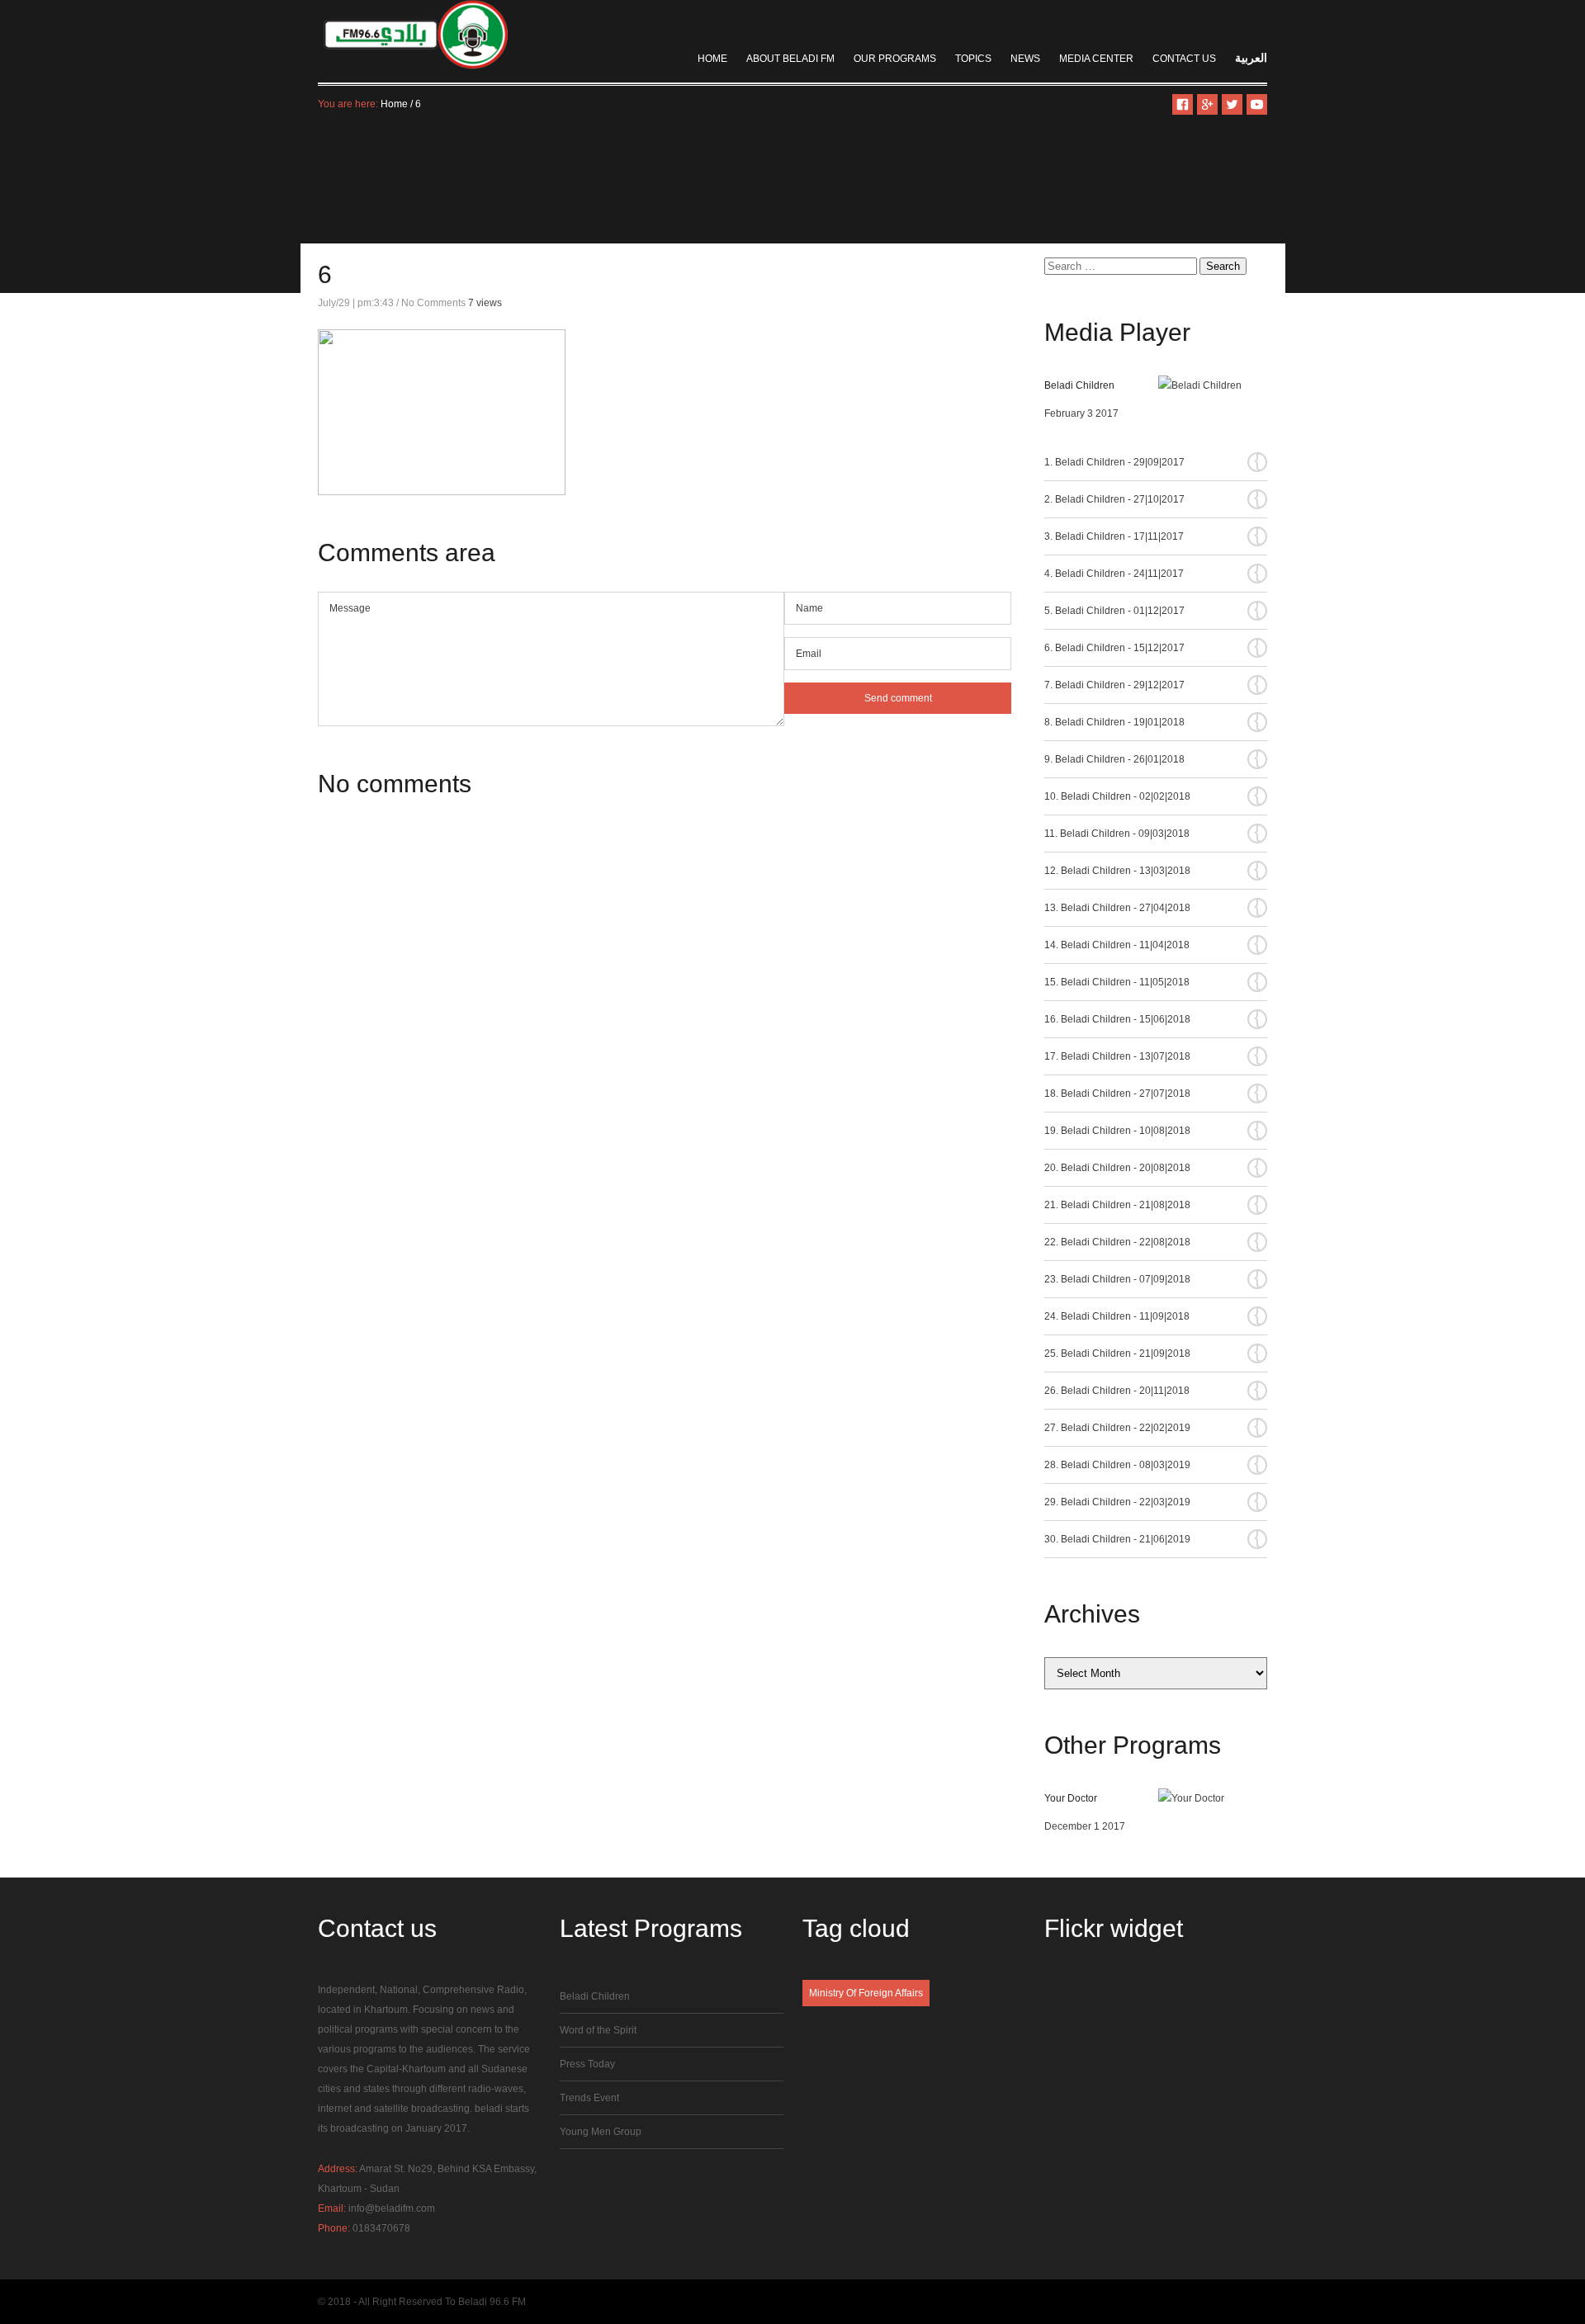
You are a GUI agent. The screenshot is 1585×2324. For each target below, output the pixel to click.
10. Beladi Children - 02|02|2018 (1152, 796)
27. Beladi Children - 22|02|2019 (1152, 1427)
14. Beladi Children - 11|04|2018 (1152, 944)
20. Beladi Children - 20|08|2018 (1152, 1167)
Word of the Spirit (598, 2030)
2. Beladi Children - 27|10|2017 (1152, 498)
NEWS (1025, 59)
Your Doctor (1071, 1798)
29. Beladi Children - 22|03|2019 (1152, 1501)
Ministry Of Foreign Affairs (866, 1993)
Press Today (587, 2064)
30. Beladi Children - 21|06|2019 (1152, 1538)
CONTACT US (1184, 59)
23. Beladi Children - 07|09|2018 (1152, 1278)
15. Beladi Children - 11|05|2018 (1152, 981)
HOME (712, 59)
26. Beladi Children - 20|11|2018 (1152, 1390)
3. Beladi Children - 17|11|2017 (1152, 536)
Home (394, 104)
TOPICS (973, 59)
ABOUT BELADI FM (790, 59)
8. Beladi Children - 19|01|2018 (1152, 721)
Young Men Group (601, 2132)
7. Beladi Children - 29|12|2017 (1152, 684)
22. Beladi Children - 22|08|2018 (1152, 1241)
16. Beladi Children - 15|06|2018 (1152, 1018)
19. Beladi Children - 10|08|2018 (1152, 1130)
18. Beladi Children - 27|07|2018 (1152, 1093)
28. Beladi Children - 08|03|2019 (1152, 1464)
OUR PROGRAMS (895, 59)
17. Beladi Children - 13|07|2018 (1152, 1056)
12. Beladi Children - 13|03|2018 (1152, 870)
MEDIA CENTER (1096, 59)
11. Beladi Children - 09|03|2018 (1152, 833)
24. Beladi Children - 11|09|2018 (1152, 1316)
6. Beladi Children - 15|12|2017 (1152, 647)
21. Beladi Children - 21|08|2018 (1152, 1204)
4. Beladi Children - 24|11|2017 (1152, 573)
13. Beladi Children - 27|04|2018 (1152, 907)
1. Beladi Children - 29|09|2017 (1152, 461)
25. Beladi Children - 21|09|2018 (1152, 1353)
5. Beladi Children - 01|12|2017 (1152, 610)
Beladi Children (1079, 385)
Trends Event (589, 2098)
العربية (1251, 58)
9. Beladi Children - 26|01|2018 (1152, 758)
